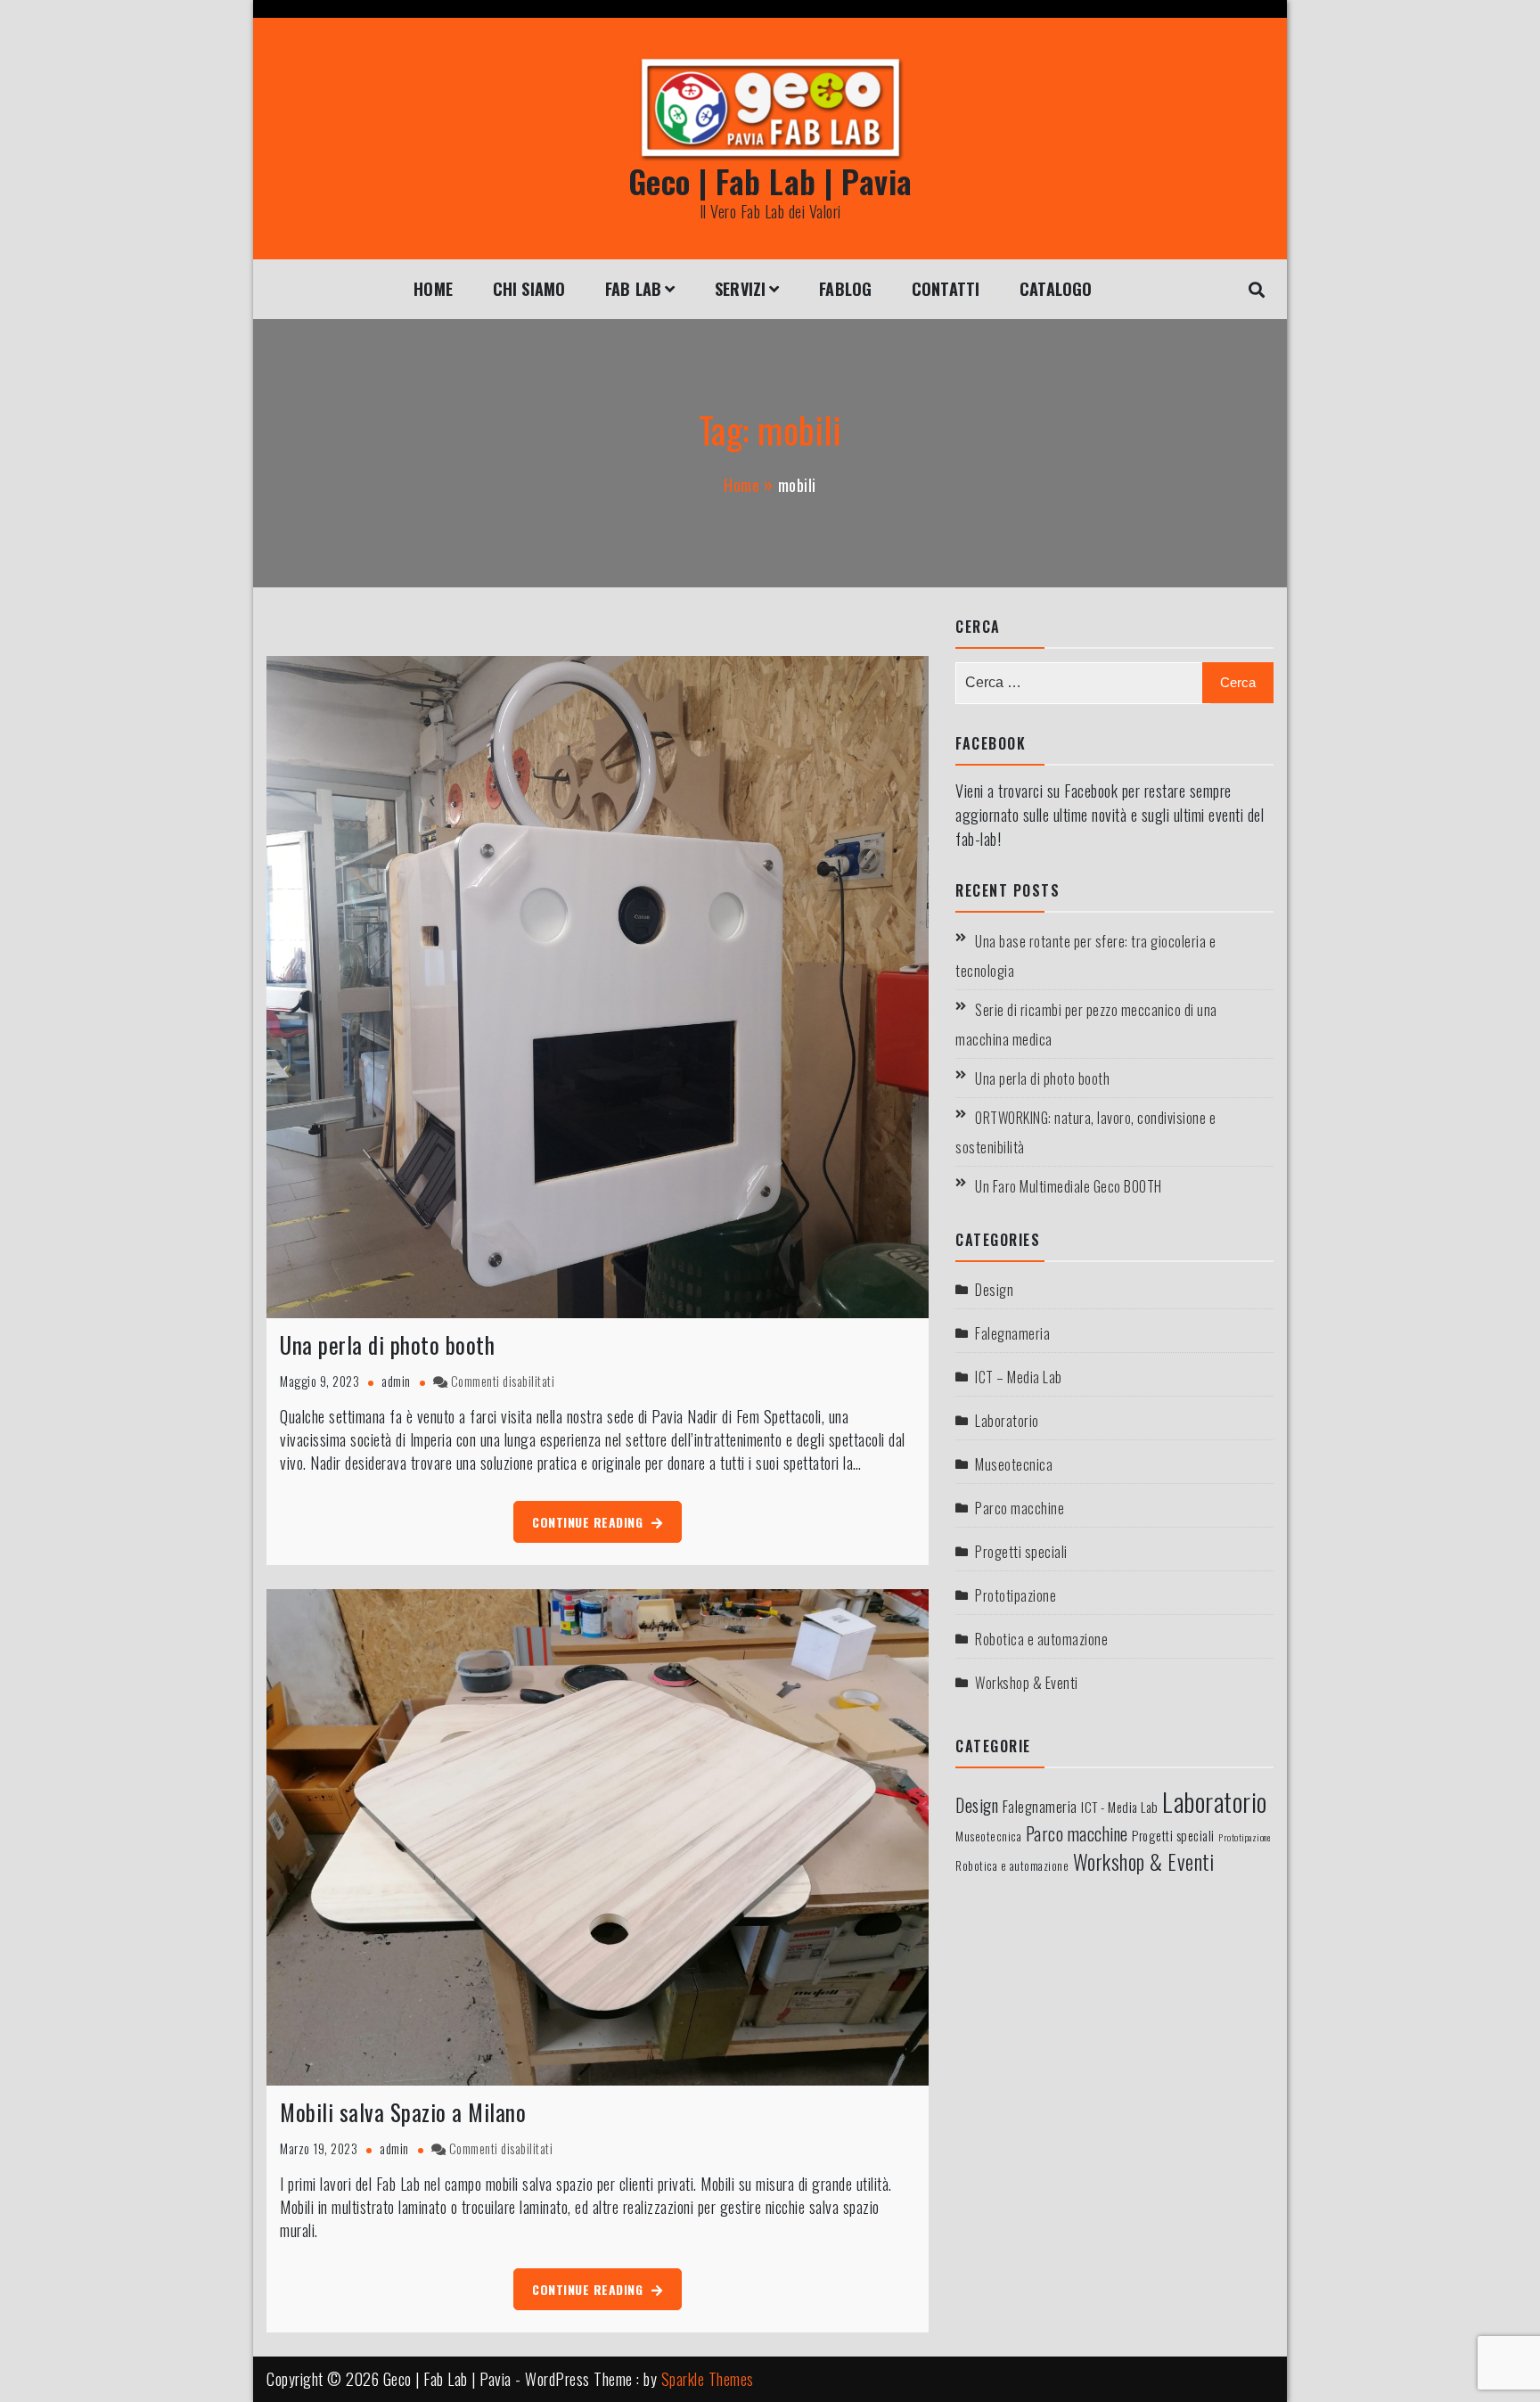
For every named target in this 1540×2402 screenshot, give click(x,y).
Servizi (740, 289)
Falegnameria (1012, 1333)
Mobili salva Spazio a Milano (403, 2112)
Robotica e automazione (1041, 1639)
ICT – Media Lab (1019, 1377)
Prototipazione (1016, 1595)
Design (994, 1290)
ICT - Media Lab (1120, 1807)
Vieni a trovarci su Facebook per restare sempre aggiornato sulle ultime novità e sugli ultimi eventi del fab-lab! (1110, 815)
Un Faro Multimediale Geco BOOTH (1069, 1186)
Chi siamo (529, 289)
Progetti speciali (1021, 1552)
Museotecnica (1014, 1464)
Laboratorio (1007, 1421)
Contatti (946, 289)
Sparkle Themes (708, 2379)
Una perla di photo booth (387, 1344)
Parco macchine (1020, 1508)
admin (396, 1381)
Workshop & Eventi (1027, 1683)
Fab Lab (633, 289)
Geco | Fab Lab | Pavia (770, 180)
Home (433, 289)
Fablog (845, 289)
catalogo (1056, 289)
